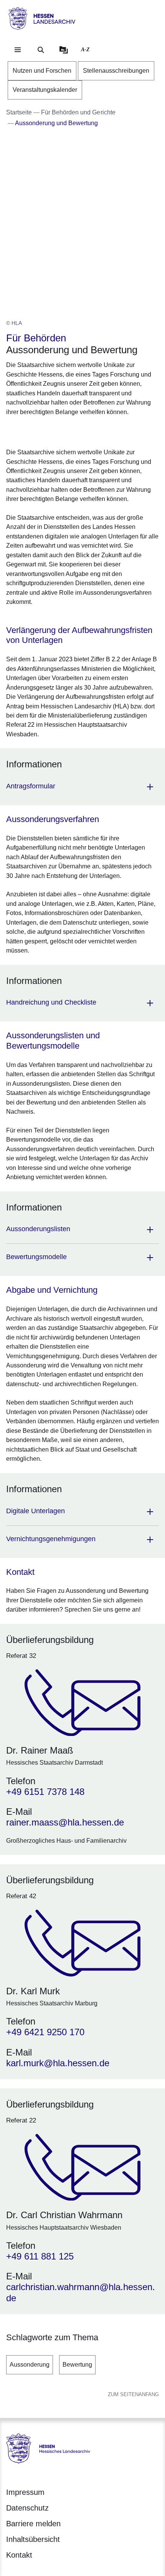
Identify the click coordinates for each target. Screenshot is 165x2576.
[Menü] (18, 50)
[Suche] (41, 50)
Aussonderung (30, 2365)
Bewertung (77, 2365)
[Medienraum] (64, 50)
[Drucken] (72, 431)
